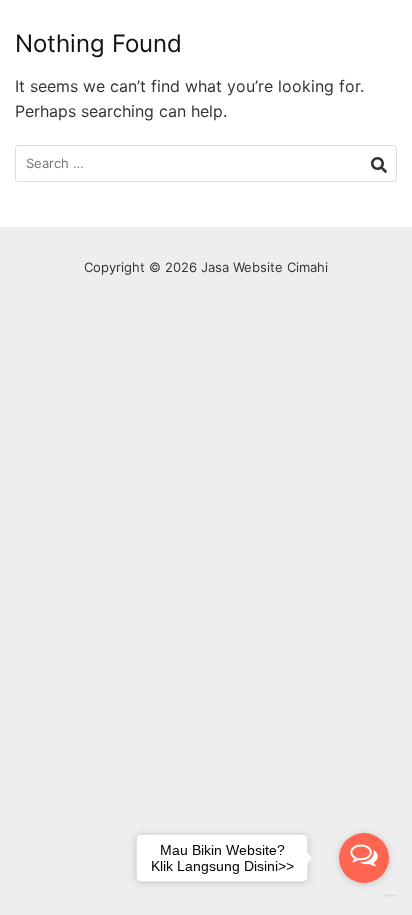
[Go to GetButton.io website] (364, 895)
